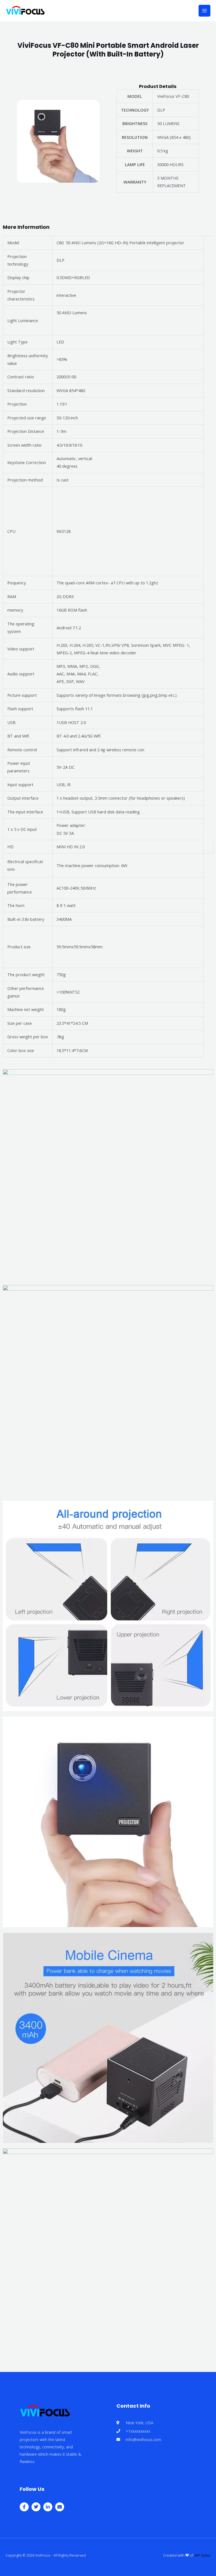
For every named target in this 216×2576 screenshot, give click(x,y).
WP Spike (202, 2555)
